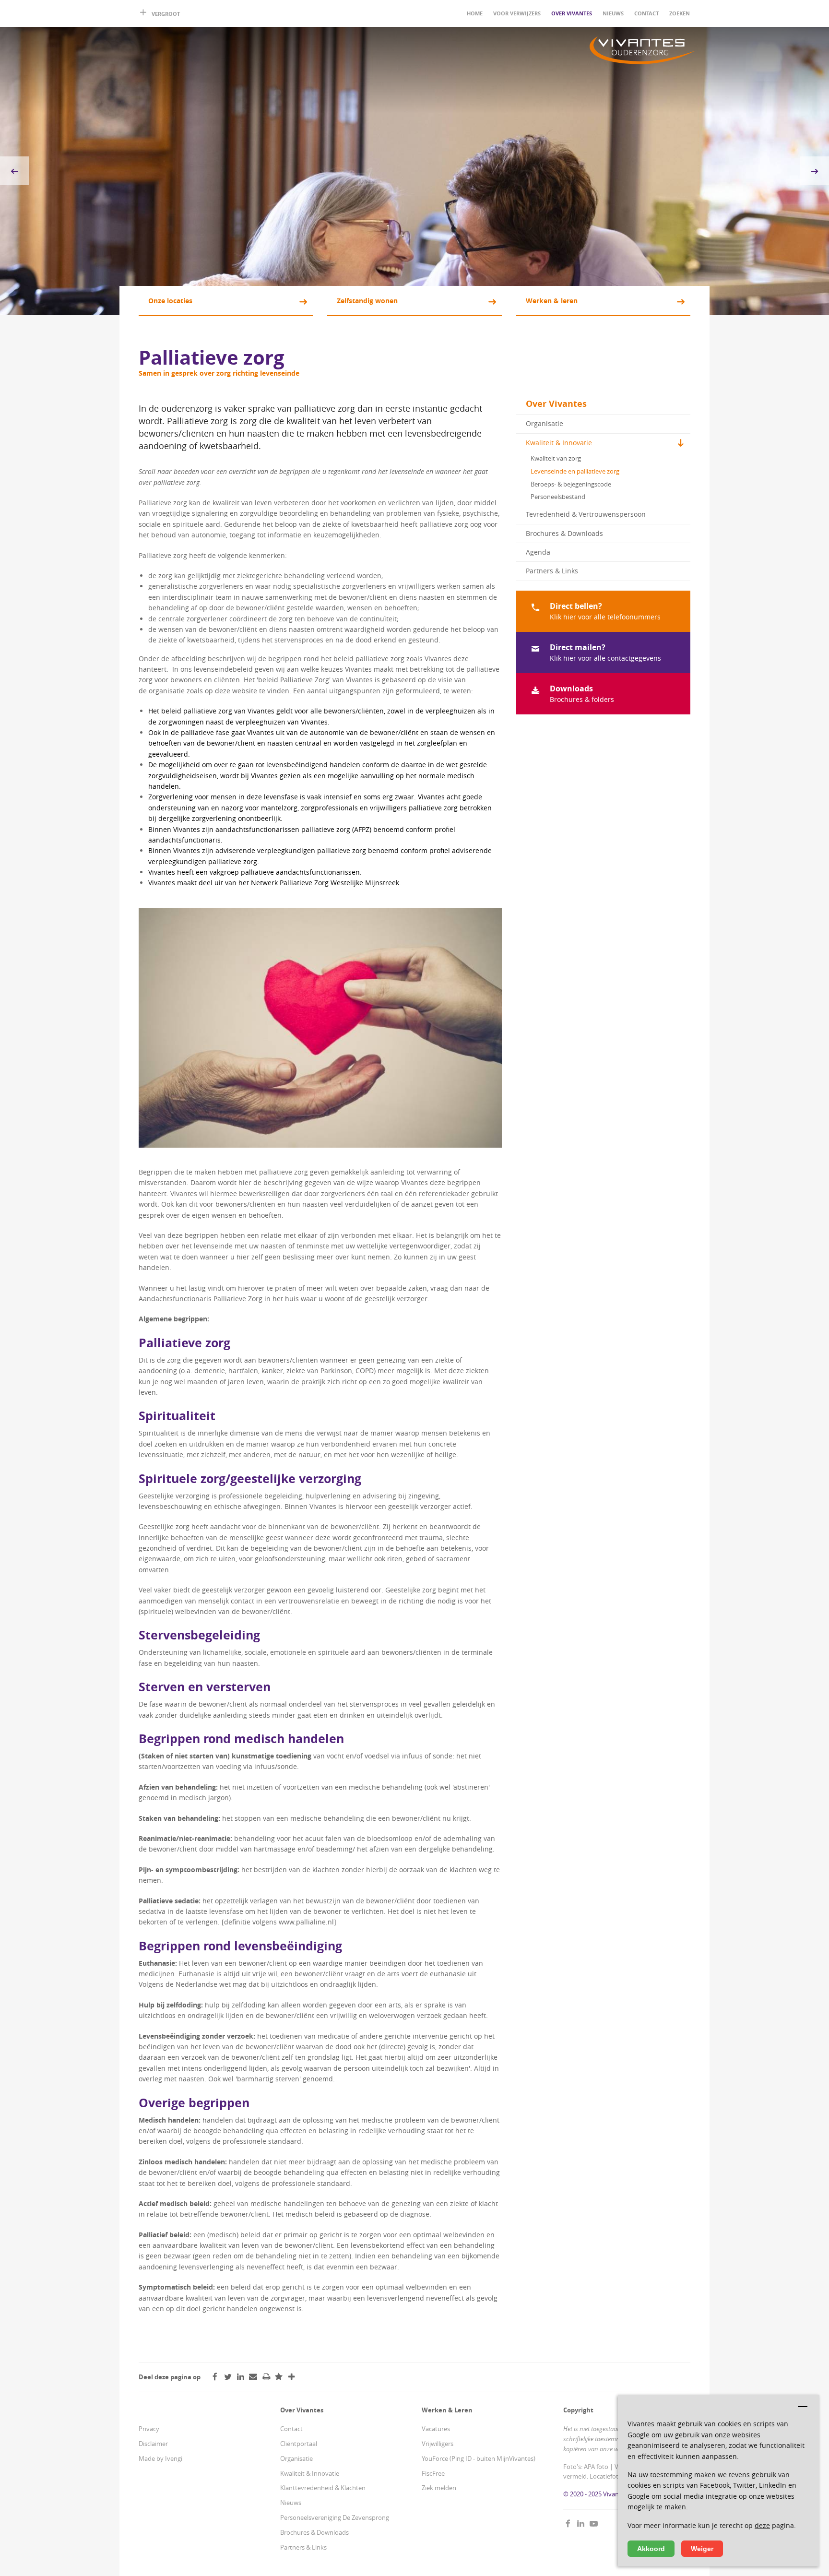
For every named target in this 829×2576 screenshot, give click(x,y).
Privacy (149, 2429)
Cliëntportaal (299, 2444)
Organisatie (545, 423)
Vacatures (436, 2429)
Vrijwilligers (438, 2444)
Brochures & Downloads (564, 533)
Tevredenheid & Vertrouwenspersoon (586, 514)
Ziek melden (439, 2488)
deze (762, 2525)
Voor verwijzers (517, 13)
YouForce (435, 2458)
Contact (646, 13)
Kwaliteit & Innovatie (559, 443)
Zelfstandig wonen (367, 301)
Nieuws (613, 13)
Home (475, 13)
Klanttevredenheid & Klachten (323, 2488)
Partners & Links (552, 571)
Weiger (702, 2549)
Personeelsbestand (558, 497)
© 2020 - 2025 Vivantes (595, 2494)
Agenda (538, 552)
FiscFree (433, 2473)
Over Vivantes (572, 13)
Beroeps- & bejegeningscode (571, 484)
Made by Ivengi (160, 2458)
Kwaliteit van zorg (556, 458)
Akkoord (651, 2549)
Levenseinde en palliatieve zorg (575, 471)
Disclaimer (153, 2444)
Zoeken (680, 13)
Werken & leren (552, 301)
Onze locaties (170, 301)
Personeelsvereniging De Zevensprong (335, 2517)
